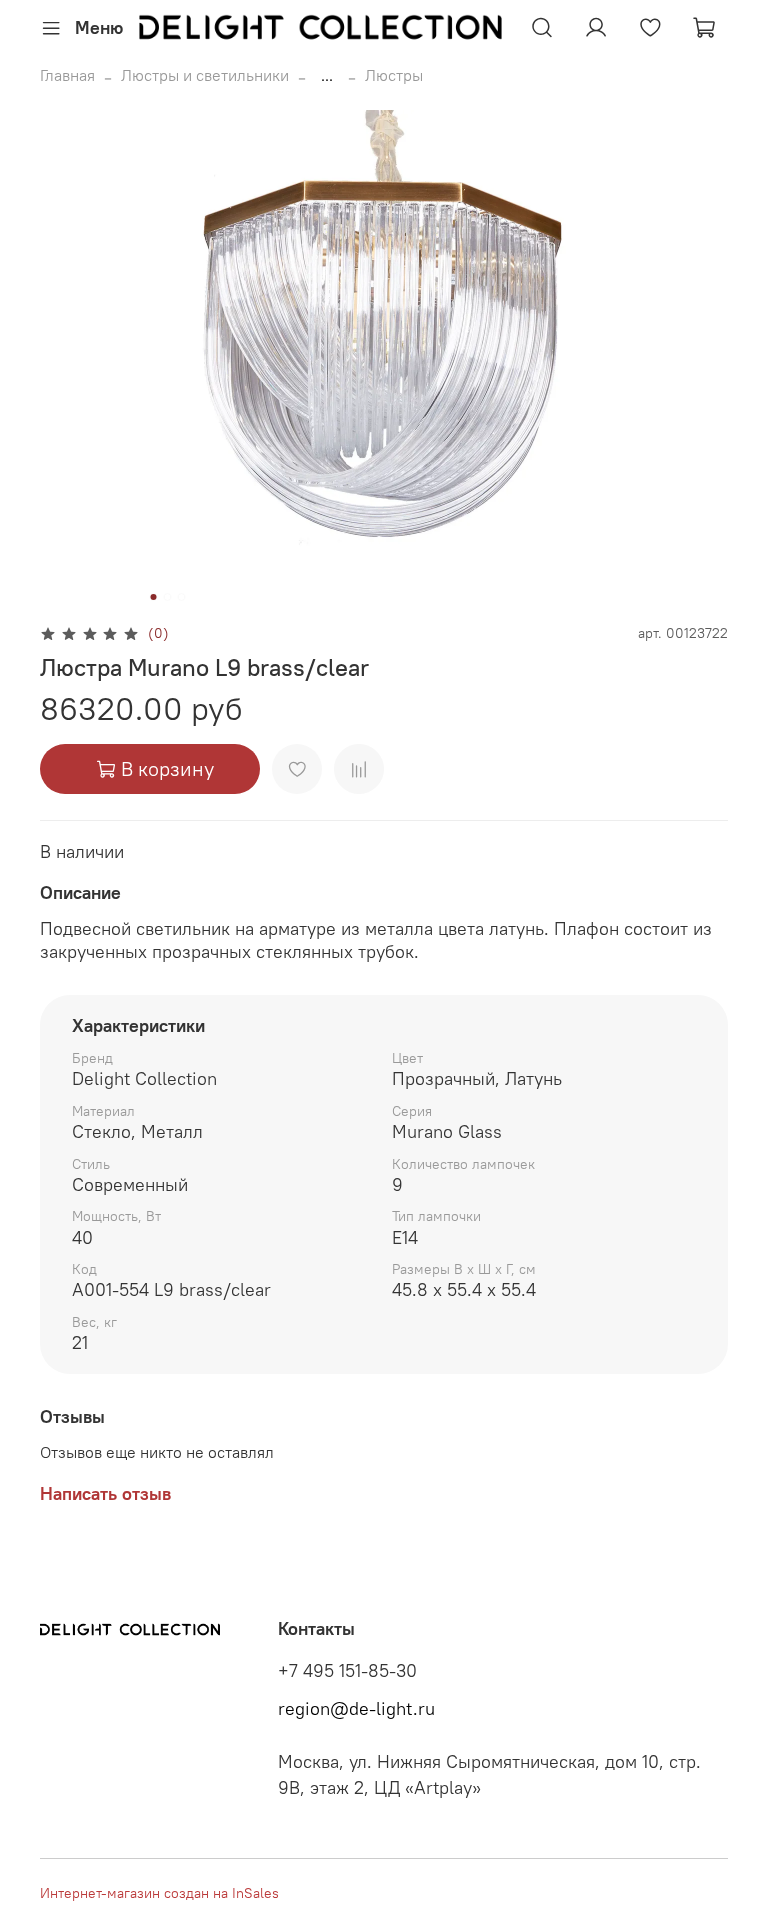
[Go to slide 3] (182, 597)
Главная (67, 75)
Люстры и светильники (205, 75)
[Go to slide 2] (168, 597)
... (327, 75)
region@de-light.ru (356, 1709)
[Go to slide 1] (154, 597)
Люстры (394, 75)
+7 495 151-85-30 (347, 1671)
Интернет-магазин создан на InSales (159, 1893)
